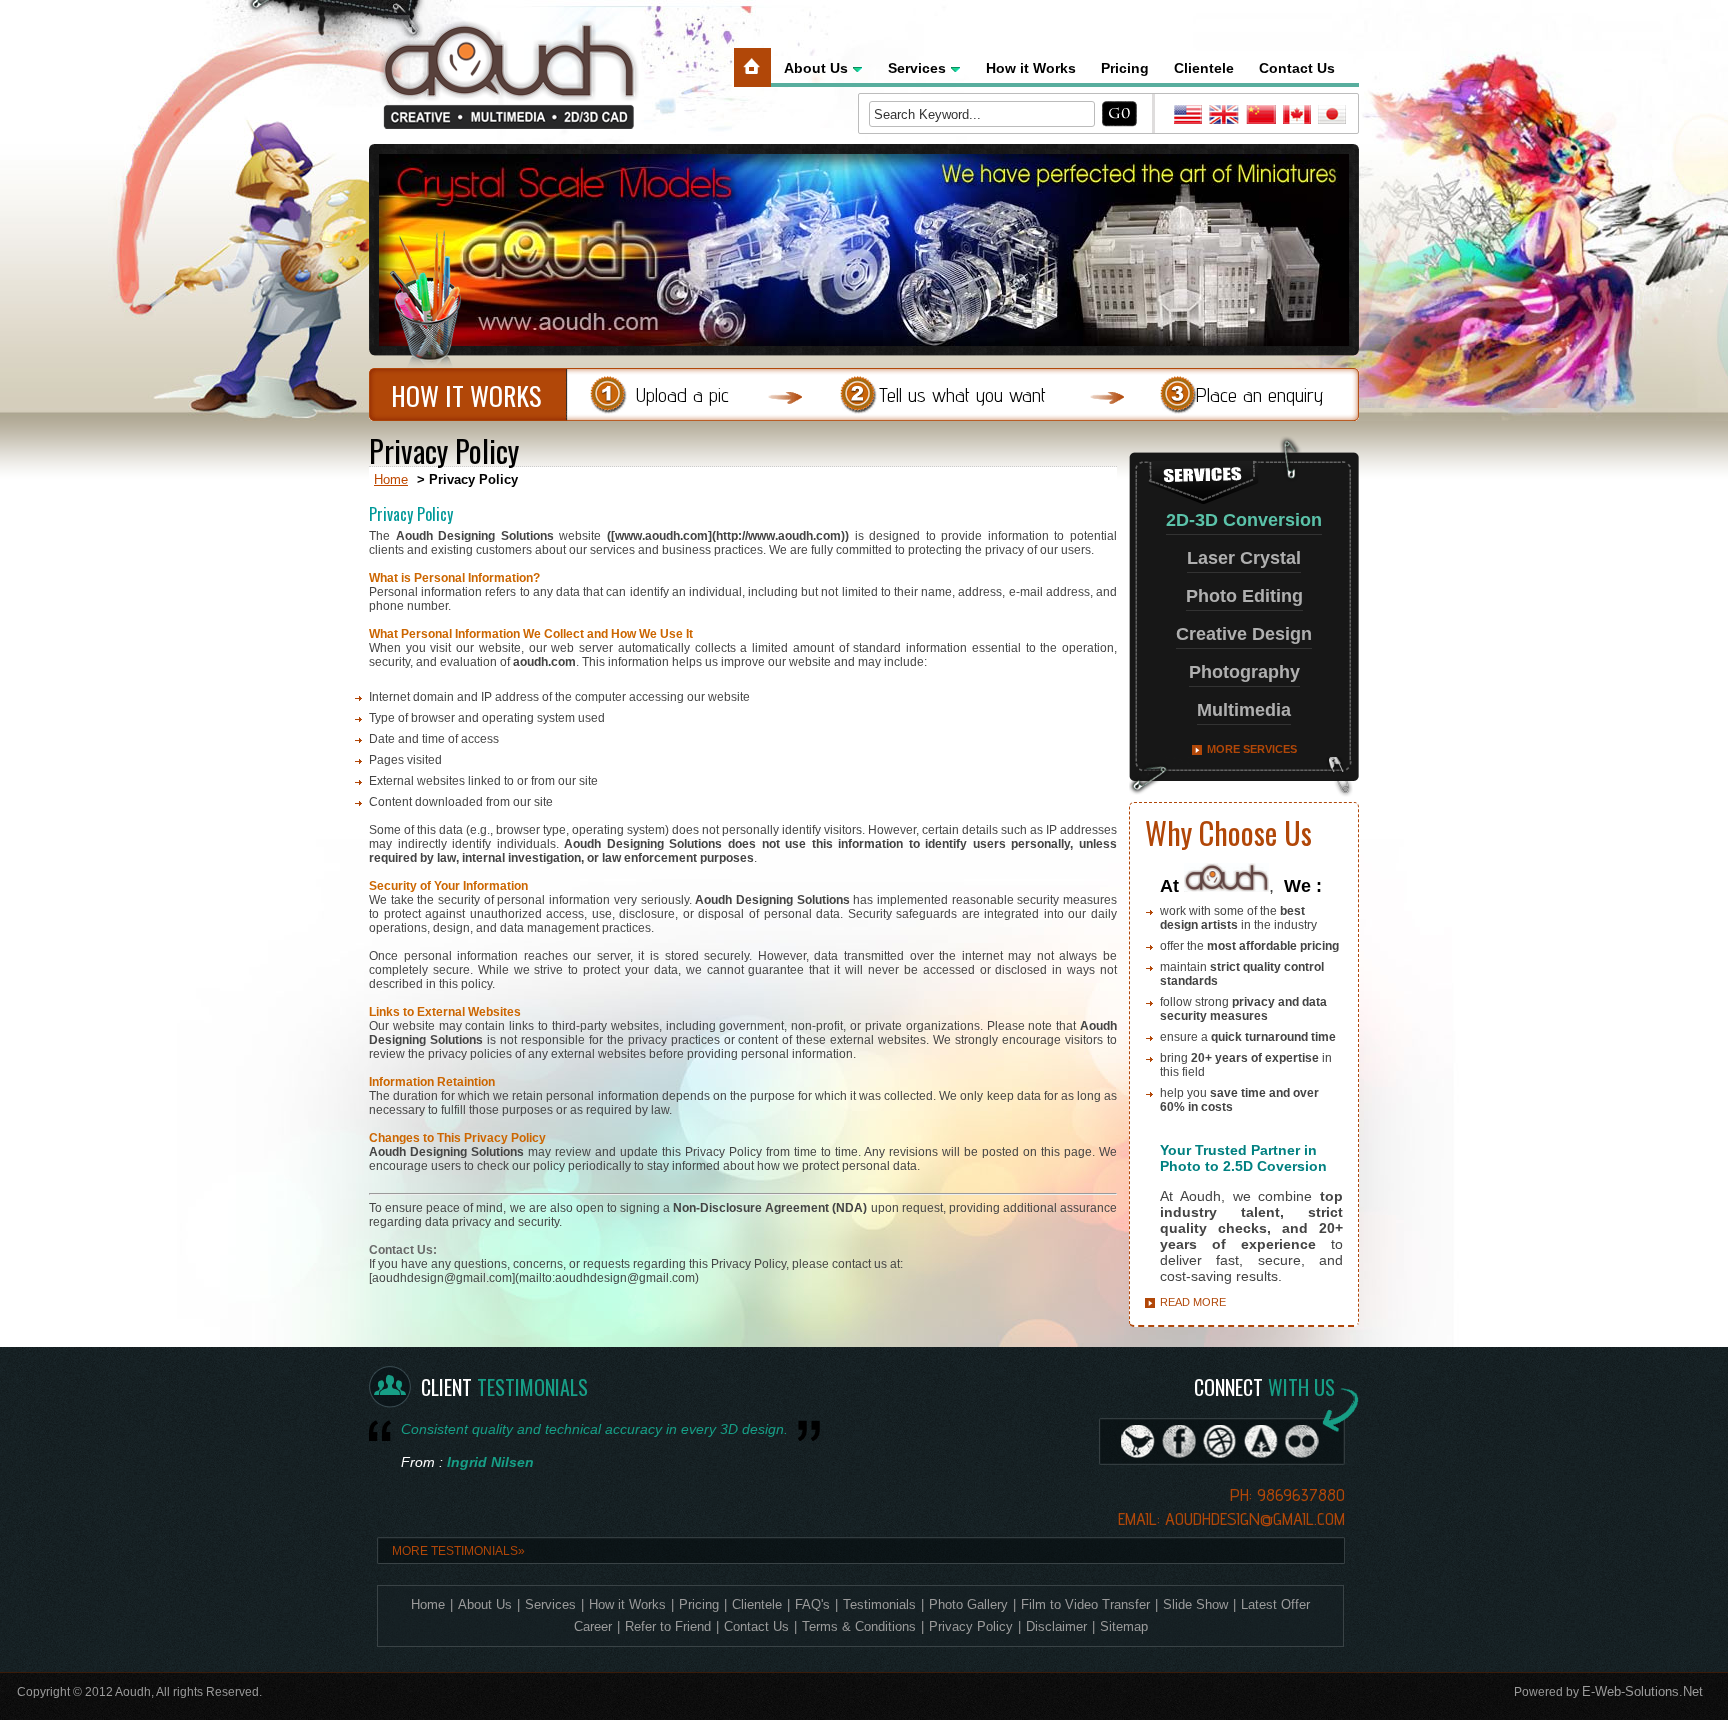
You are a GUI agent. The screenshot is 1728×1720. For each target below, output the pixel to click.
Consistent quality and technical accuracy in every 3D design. (594, 1429)
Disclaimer (1056, 1626)
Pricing (1125, 68)
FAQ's (812, 1604)
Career (593, 1626)
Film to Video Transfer (1085, 1604)
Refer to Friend (668, 1626)
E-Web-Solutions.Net (1642, 1691)
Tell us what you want (962, 395)
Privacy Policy (971, 1626)
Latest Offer (1275, 1604)
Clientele (1204, 68)
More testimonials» (458, 1551)
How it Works (1031, 68)
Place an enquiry (1259, 395)
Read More (1193, 1302)
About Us (816, 68)
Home (391, 479)
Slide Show (1195, 1604)
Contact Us (1297, 68)
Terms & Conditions (859, 1626)
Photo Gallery (968, 1604)
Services (917, 68)
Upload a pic (682, 395)
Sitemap (1124, 1626)
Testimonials (879, 1604)
